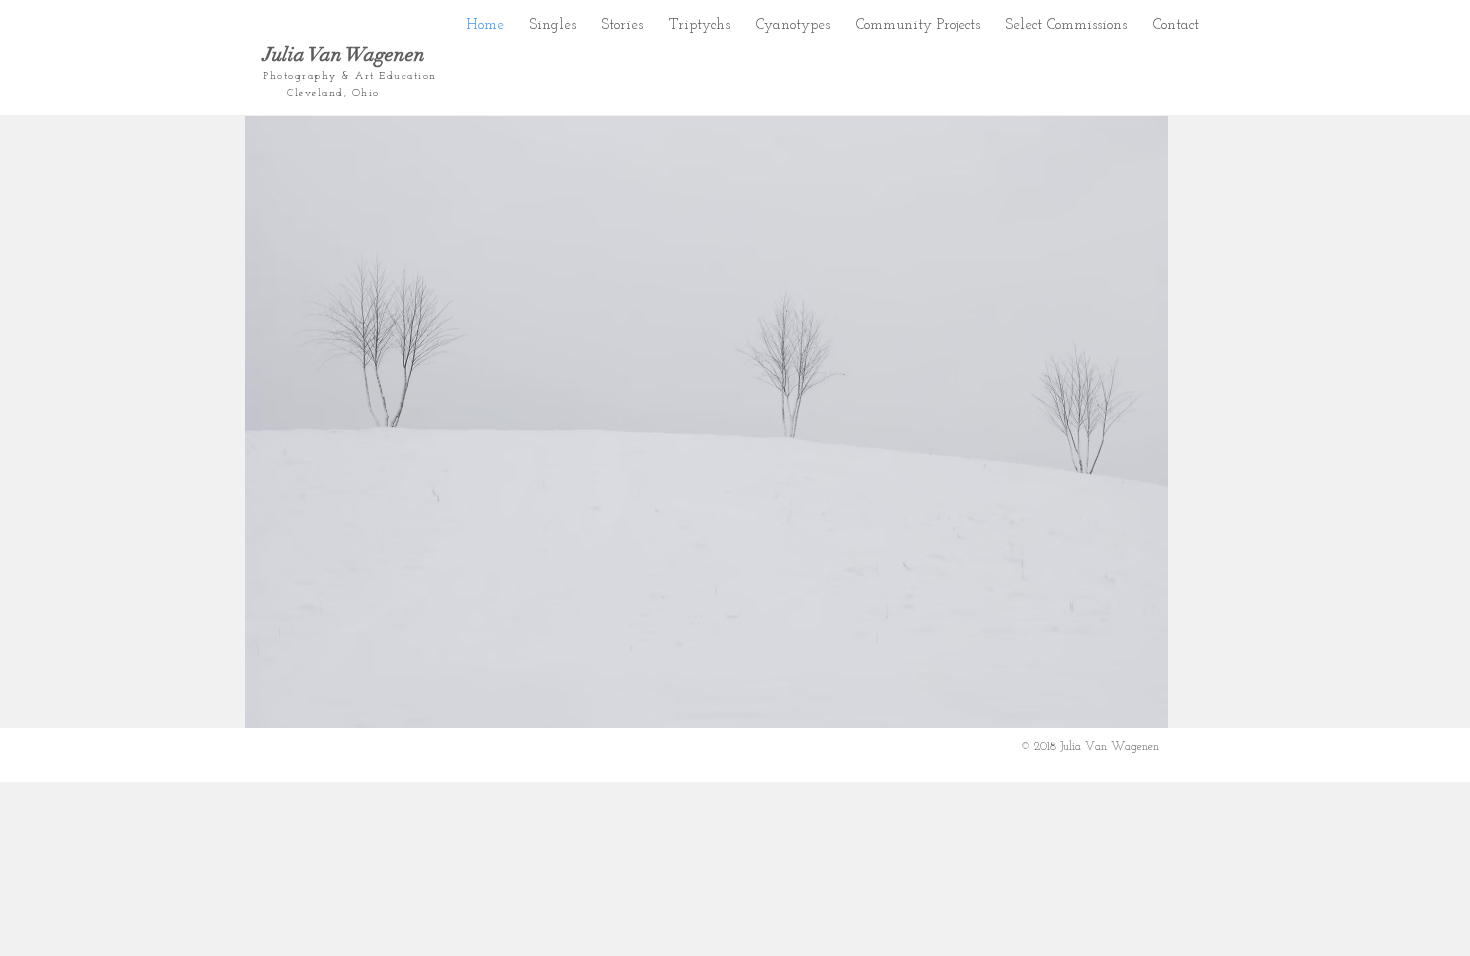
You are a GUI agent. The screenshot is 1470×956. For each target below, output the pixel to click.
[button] (622, 21)
